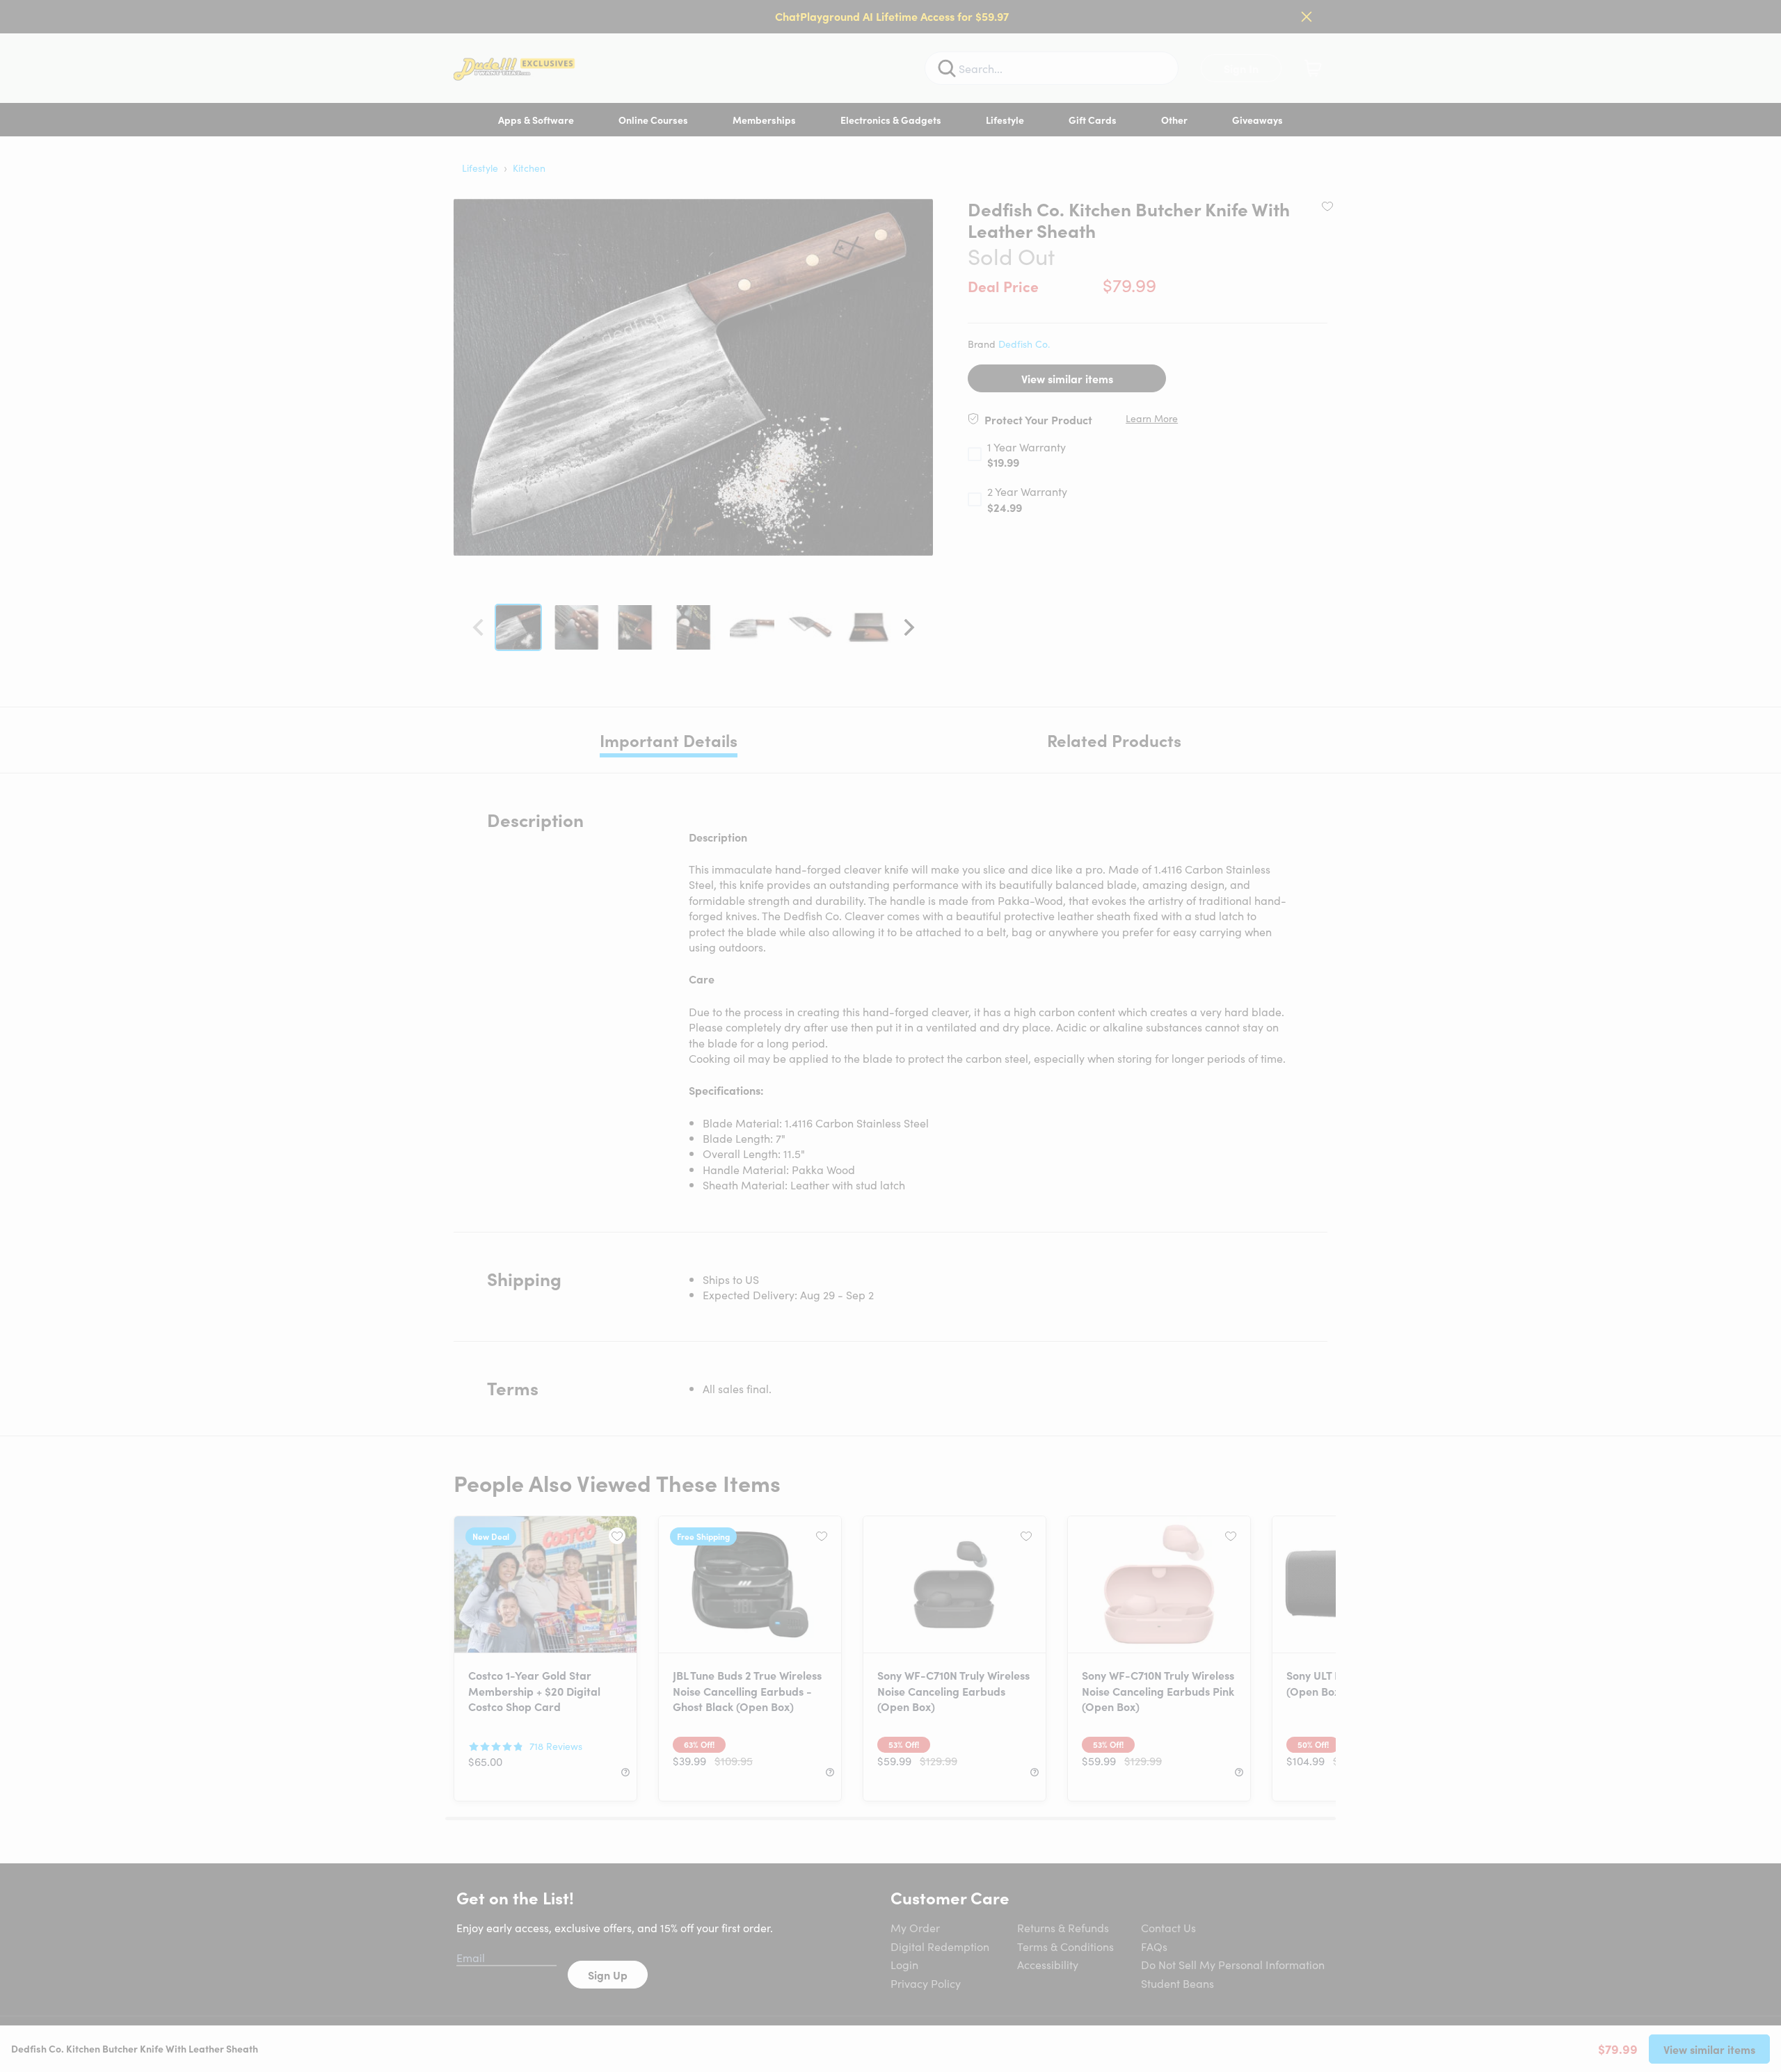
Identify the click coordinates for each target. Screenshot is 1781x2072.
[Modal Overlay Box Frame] (891, 1036)
